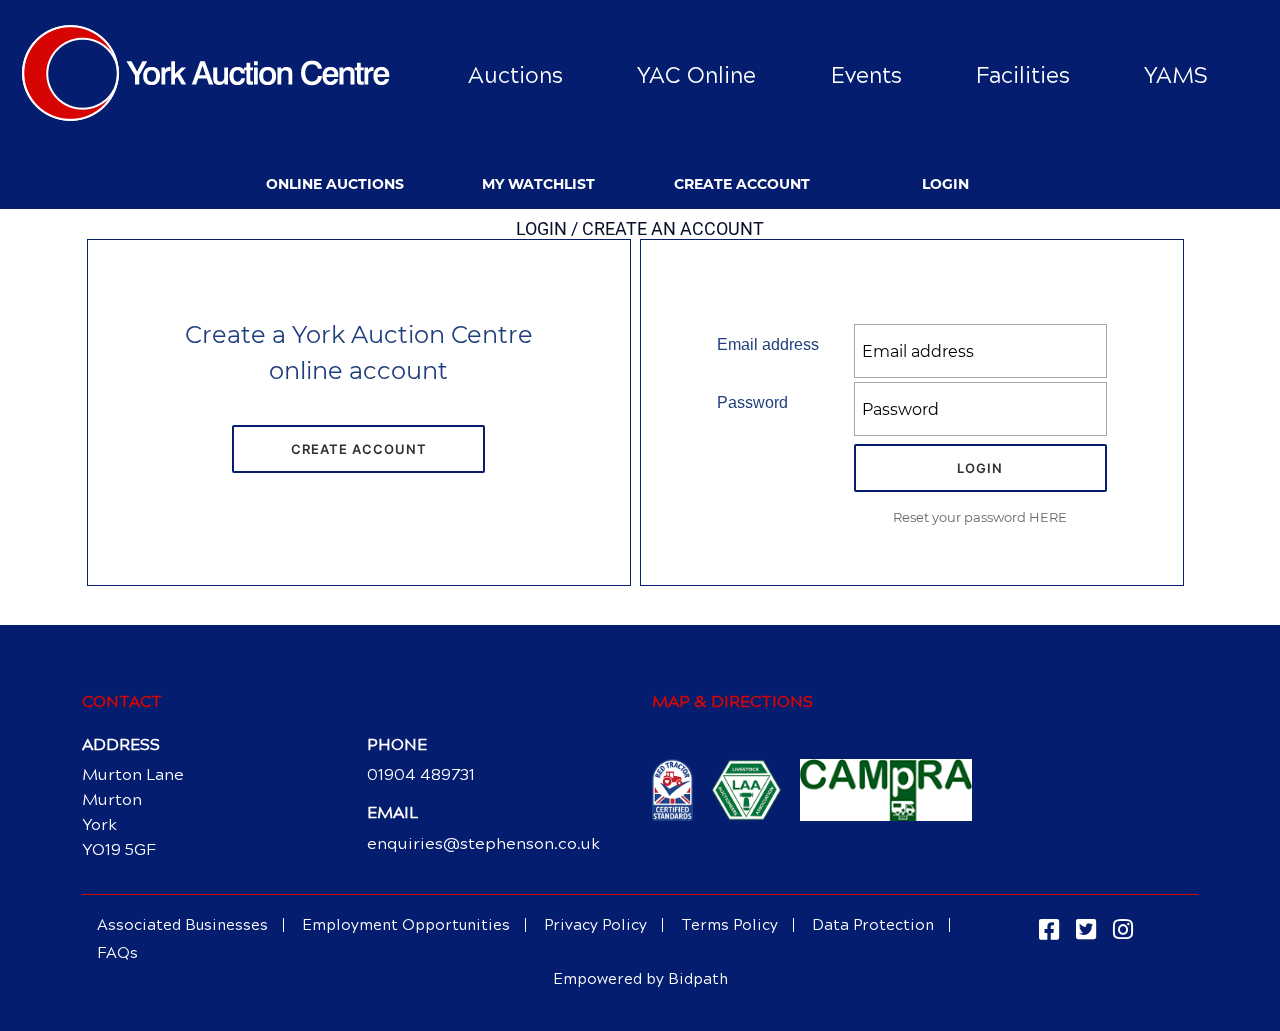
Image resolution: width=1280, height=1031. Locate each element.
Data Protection (873, 925)
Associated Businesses (182, 925)
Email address (768, 344)
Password (752, 402)
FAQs (117, 953)
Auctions (515, 75)
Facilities (1023, 75)
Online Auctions (335, 184)
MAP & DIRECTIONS (732, 701)
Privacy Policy (595, 925)
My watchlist (538, 184)
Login (945, 184)
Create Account (742, 184)
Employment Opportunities (406, 925)
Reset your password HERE (980, 517)
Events (866, 75)
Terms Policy (729, 925)
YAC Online (696, 75)
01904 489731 (421, 774)
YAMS (1176, 75)
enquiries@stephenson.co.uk (483, 843)
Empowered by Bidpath (640, 979)
